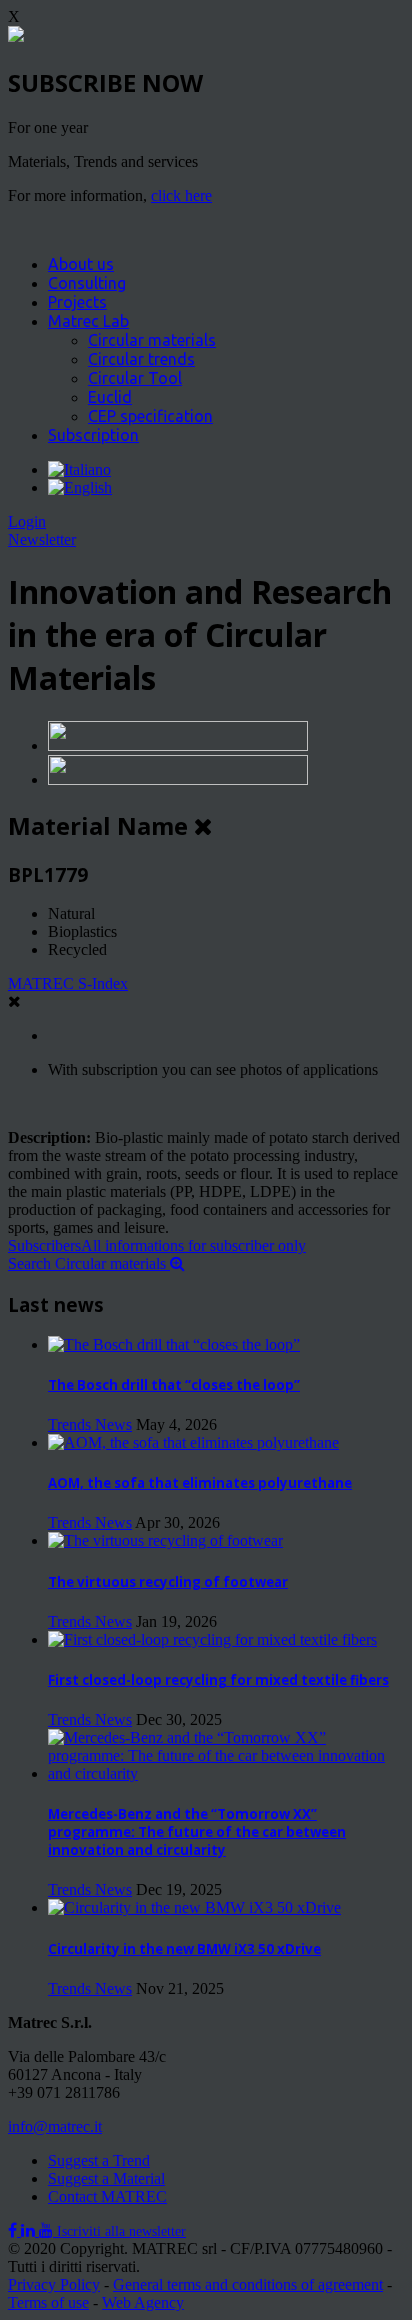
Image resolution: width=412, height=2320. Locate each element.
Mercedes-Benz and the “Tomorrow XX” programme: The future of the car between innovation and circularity (197, 1832)
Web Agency (143, 2302)
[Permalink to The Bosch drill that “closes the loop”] (174, 1344)
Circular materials (152, 340)
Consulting (87, 283)
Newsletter (42, 539)
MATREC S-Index (68, 983)
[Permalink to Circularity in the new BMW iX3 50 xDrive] (194, 1907)
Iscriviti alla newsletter (121, 2231)
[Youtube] (48, 2230)
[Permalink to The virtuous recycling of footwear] (165, 1540)
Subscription (93, 435)
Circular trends (141, 359)
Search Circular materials (89, 1263)
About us (81, 264)
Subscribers (157, 1245)
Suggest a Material (106, 2178)
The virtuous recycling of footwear (168, 1582)
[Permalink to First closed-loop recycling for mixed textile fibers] (212, 1639)
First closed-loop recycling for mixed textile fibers (218, 1680)
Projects (77, 302)
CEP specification (150, 416)
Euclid (110, 397)
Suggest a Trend (99, 2160)
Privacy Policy (54, 2284)
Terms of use (48, 2302)
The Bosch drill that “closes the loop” (174, 1385)
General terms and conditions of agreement (248, 2284)
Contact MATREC (107, 2196)
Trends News (90, 1424)
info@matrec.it (55, 2126)
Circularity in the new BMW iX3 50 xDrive (184, 1949)
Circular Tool (135, 378)
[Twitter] (30, 2230)
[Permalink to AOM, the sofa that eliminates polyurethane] (193, 1442)
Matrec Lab (88, 321)
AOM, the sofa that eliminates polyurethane (200, 1483)
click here (181, 195)
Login (27, 521)
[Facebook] (14, 2230)
